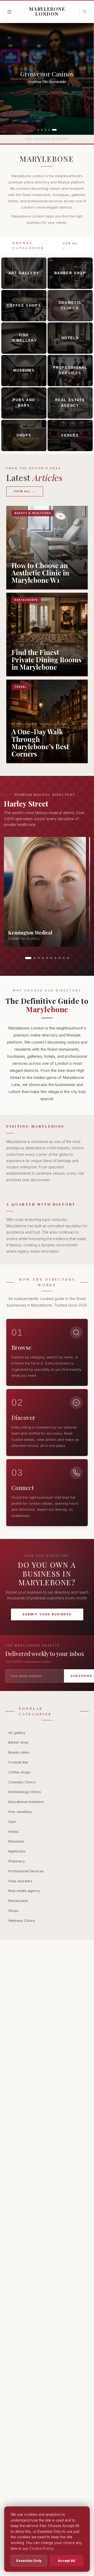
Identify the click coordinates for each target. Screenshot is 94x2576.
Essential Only (29, 2561)
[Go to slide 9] (64, 958)
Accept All (67, 2561)
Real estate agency (24, 1891)
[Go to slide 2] (34, 958)
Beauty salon (19, 1752)
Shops (13, 1911)
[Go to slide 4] (43, 958)
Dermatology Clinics (25, 1792)
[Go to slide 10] (68, 958)
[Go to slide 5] (47, 958)
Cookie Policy (42, 2549)
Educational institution (26, 1802)
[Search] (85, 12)
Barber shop (18, 1742)
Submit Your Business (47, 1614)
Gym (12, 1822)
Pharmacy (17, 1861)
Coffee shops (19, 1772)
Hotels (13, 1832)
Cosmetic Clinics (22, 1782)
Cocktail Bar (18, 1762)
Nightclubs (17, 1851)
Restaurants (18, 1901)
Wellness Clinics (22, 1920)
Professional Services (26, 1871)
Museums (16, 1841)
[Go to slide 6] (51, 958)
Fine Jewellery (20, 1812)
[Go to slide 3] (39, 958)
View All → (70, 245)
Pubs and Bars (20, 1881)
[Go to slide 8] (60, 958)
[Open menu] (9, 12)
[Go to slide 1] (28, 958)
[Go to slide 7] (55, 958)
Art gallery (17, 1733)
